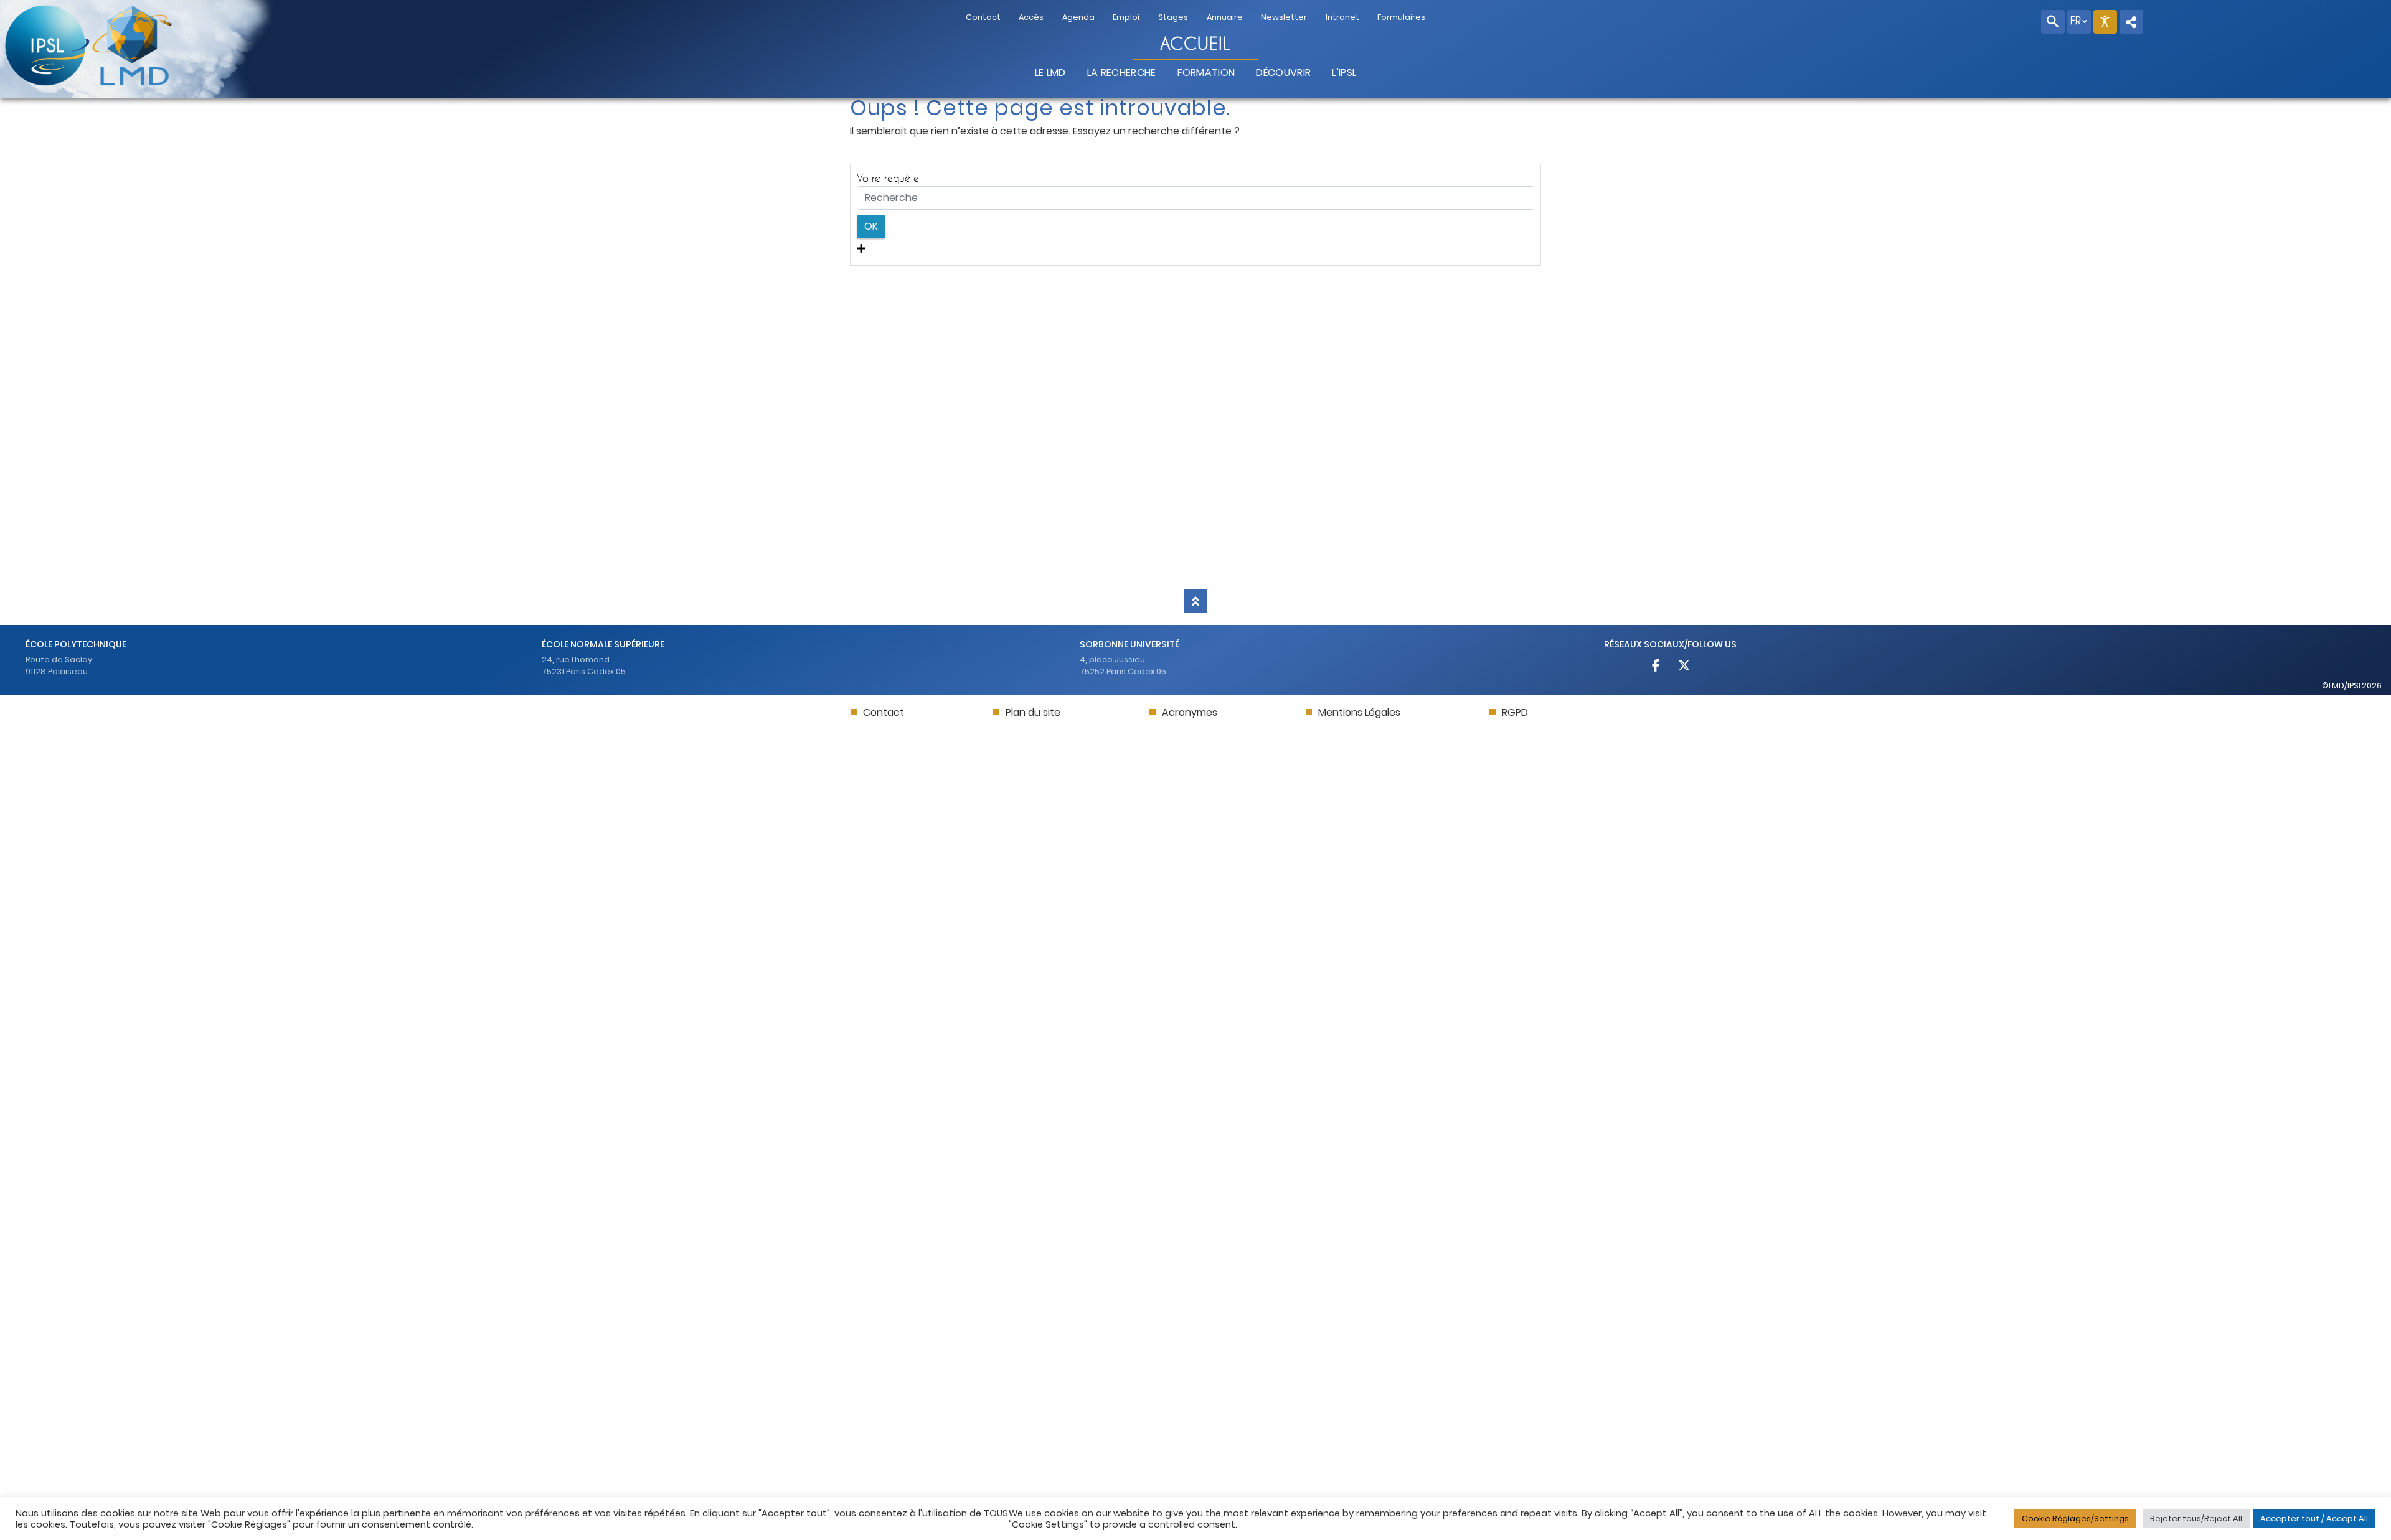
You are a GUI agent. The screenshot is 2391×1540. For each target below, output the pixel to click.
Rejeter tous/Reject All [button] (2196, 1519)
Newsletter (1284, 17)
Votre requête (888, 178)
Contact (983, 17)
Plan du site (1033, 712)
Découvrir (1283, 73)
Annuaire (1225, 17)
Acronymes (1190, 712)
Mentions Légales (1359, 712)
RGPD (1515, 712)
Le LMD (1050, 73)
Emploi (1126, 17)
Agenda (1078, 17)
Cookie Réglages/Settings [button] (2075, 1519)
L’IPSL (1344, 73)
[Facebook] (1657, 667)
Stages (1173, 17)
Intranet (1342, 17)
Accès (1031, 17)
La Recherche (1122, 73)
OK (871, 226)
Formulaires (1401, 17)
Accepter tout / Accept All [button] (2314, 1519)
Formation (1206, 73)
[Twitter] (1684, 667)
